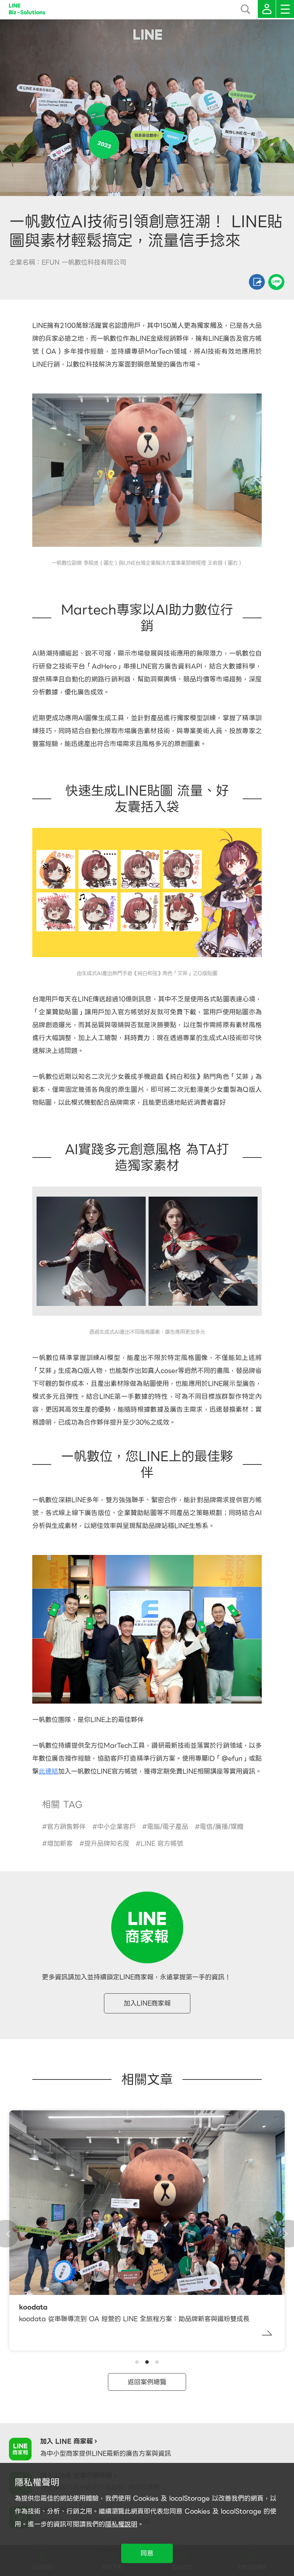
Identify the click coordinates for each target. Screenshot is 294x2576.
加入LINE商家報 (147, 2003)
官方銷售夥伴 (66, 1827)
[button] (137, 2362)
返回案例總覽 (147, 2382)
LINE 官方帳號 (162, 1843)
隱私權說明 (121, 2524)
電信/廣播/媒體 (222, 1827)
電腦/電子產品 (168, 1827)
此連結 (48, 1771)
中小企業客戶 (117, 1827)
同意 (147, 2553)
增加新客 (60, 1843)
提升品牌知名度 (107, 1843)
